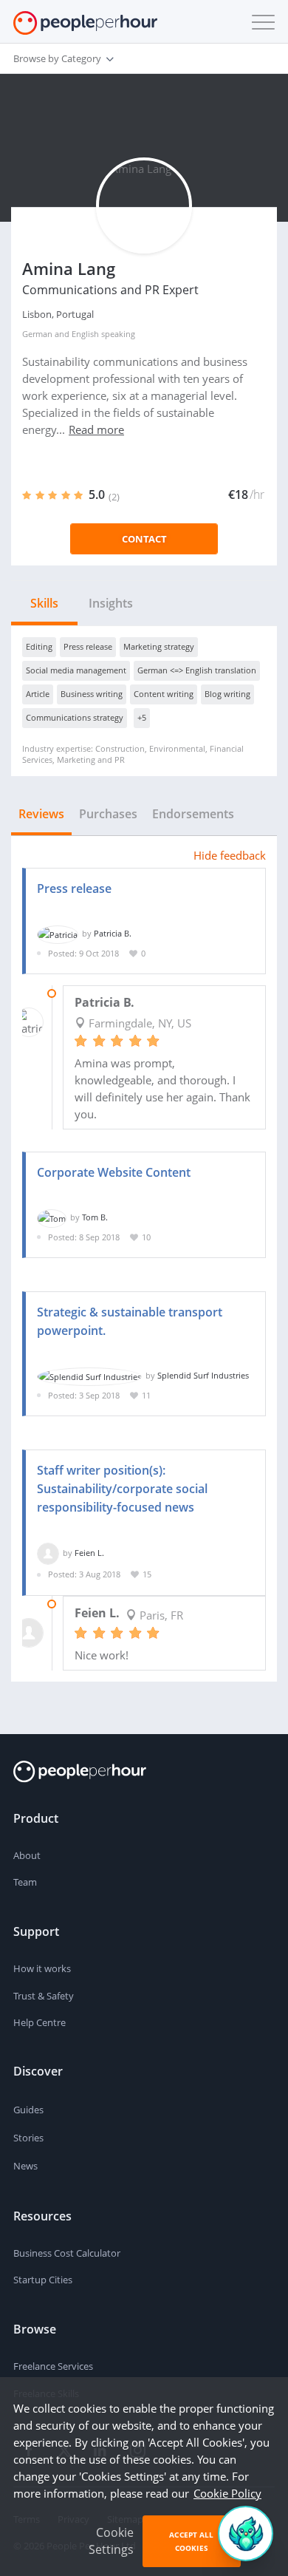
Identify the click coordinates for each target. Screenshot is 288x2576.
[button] (260, 22)
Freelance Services (53, 2366)
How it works (42, 1968)
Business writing (92, 694)
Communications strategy (75, 717)
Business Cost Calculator (67, 2253)
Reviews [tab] (41, 814)
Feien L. (89, 1553)
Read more (96, 429)
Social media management (76, 670)
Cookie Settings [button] (111, 2541)
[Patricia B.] (58, 933)
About (27, 1855)
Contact (144, 539)
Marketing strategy (159, 646)
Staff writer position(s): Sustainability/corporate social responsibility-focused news (122, 1489)
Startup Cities (43, 2280)
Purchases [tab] (108, 814)
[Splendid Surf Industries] (89, 1375)
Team (25, 1882)
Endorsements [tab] (193, 814)
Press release (88, 646)
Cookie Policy (227, 2493)
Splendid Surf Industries (203, 1375)
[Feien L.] (48, 1553)
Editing (39, 646)
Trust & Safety (44, 1996)
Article (38, 694)
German (37, 334)
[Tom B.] (52, 1217)
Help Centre (40, 2022)
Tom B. (95, 1217)
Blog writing (227, 694)
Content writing (164, 694)
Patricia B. (113, 933)
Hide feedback (230, 855)
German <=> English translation (197, 670)
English (85, 334)
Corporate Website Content (114, 1172)
